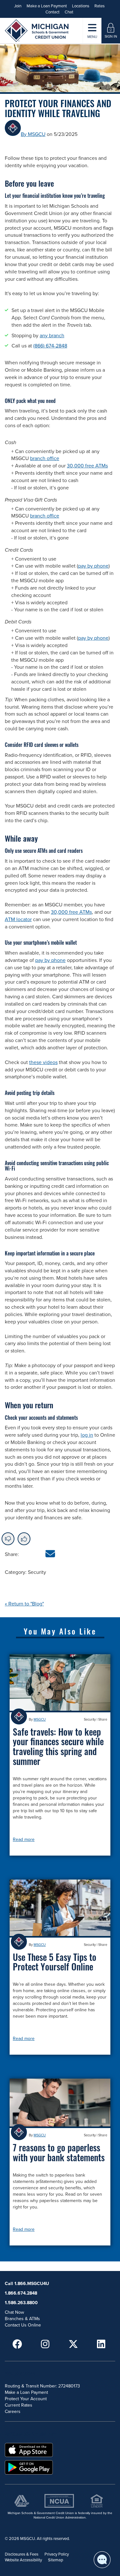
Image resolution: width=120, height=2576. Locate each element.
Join (18, 6)
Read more (24, 1839)
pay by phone (93, 566)
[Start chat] (102, 2560)
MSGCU (40, 1720)
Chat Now (14, 2312)
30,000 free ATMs (87, 466)
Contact (52, 12)
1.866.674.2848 (21, 2293)
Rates (100, 6)
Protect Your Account (26, 2399)
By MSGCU (33, 134)
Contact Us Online (23, 2325)
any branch (52, 336)
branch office (45, 458)
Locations (81, 6)
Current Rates (19, 2405)
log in (87, 1435)
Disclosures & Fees (22, 2554)
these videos (43, 1062)
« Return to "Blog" (24, 1604)
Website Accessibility (23, 2560)
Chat (69, 12)
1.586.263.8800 (21, 2303)
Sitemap (56, 2560)
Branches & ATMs (22, 2319)
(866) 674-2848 (50, 346)
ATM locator (18, 919)
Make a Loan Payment (47, 6)
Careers (13, 2412)
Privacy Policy (57, 2554)
